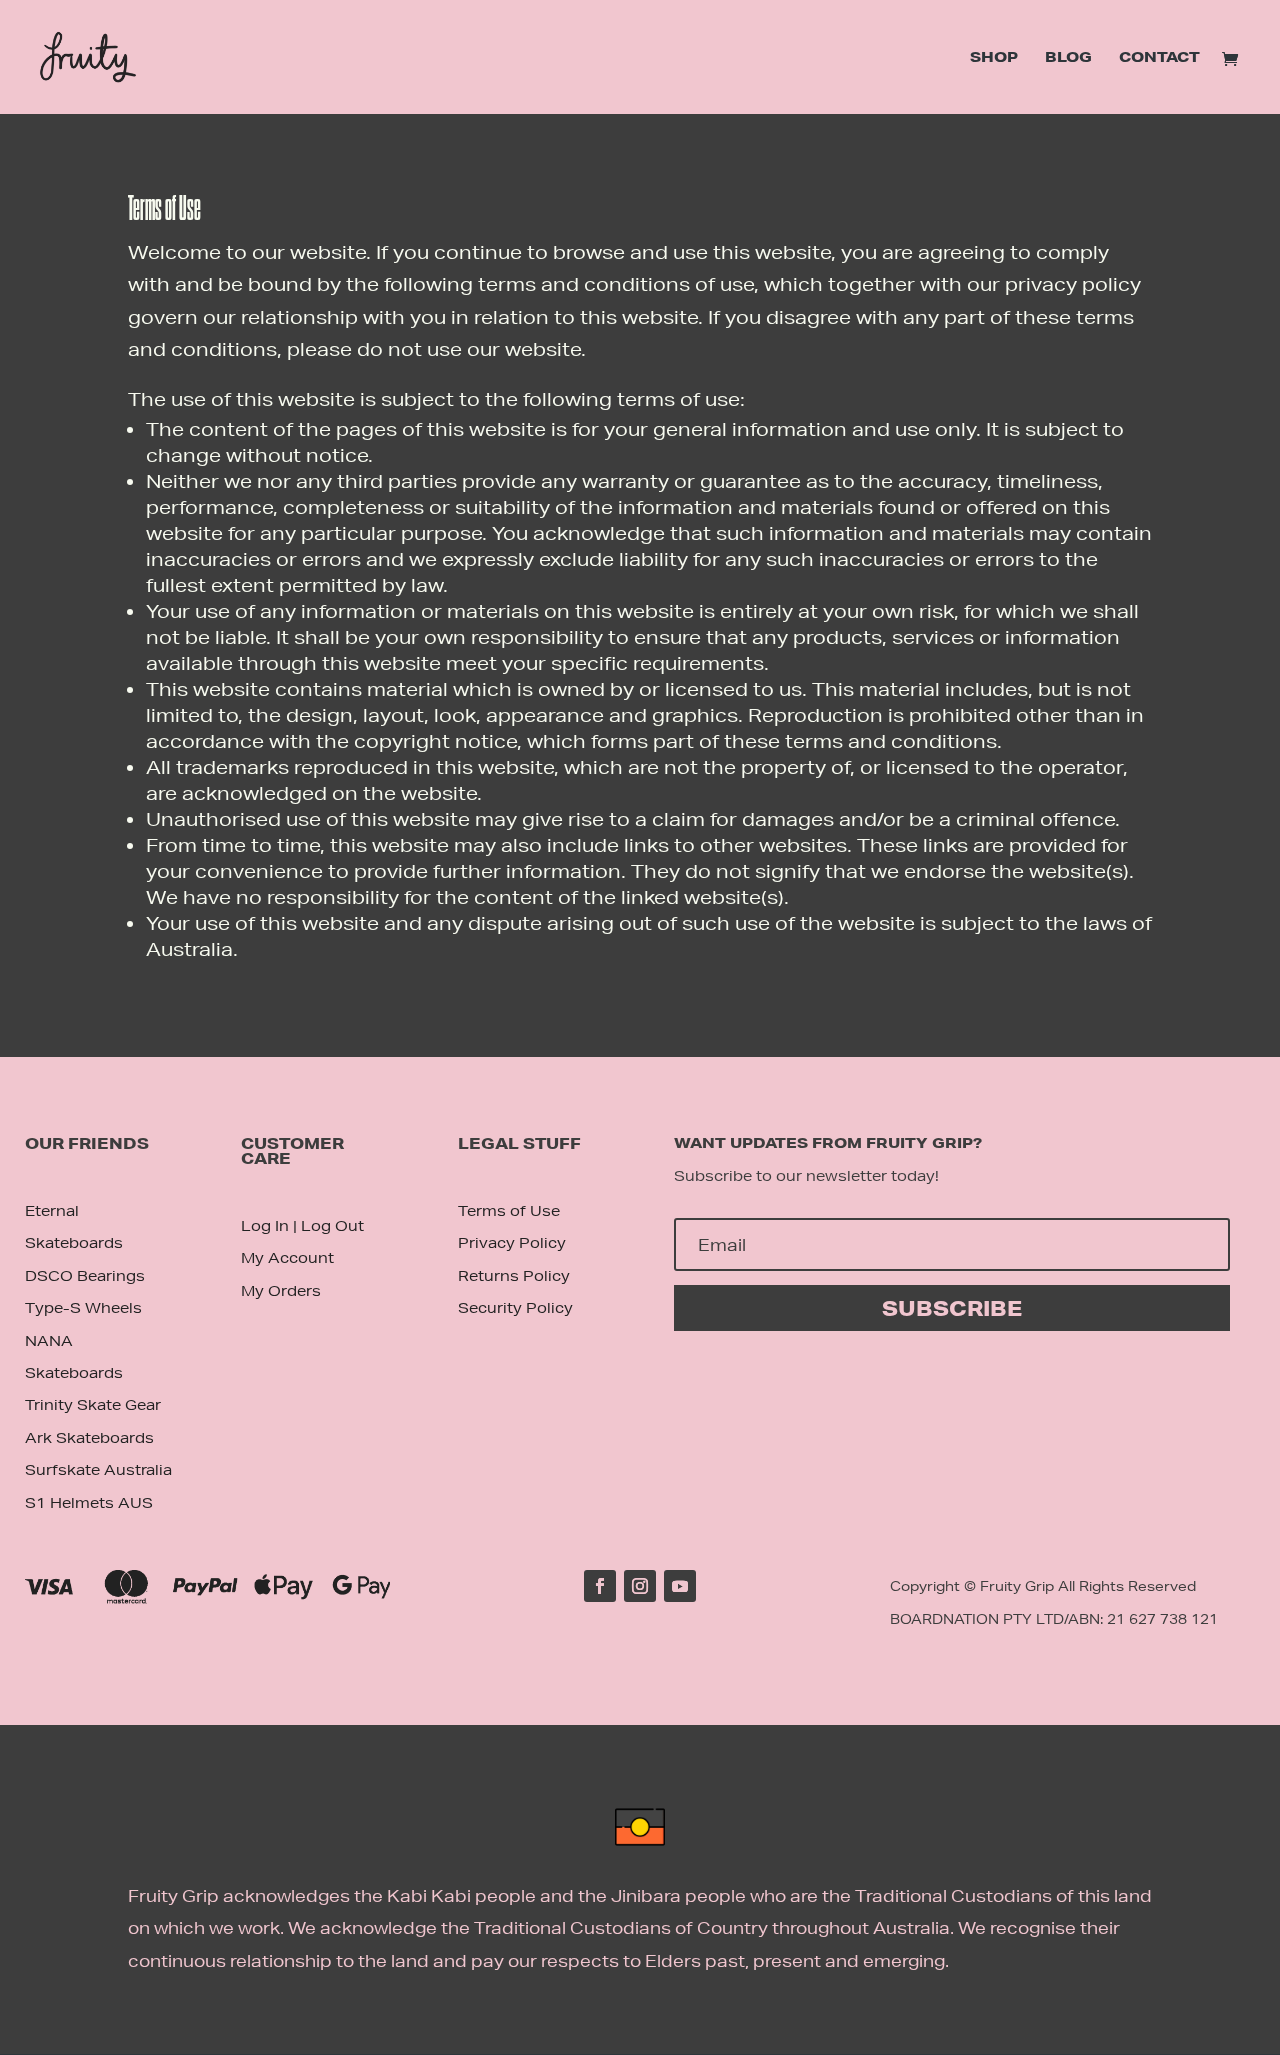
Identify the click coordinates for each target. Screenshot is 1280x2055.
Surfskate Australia (98, 1470)
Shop (994, 58)
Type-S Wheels (83, 1308)
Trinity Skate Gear (93, 1405)
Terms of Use (509, 1211)
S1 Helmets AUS (89, 1503)
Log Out (332, 1226)
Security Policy (515, 1308)
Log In (265, 1226)
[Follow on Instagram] (640, 1586)
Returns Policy (514, 1276)
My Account (287, 1258)
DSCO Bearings (85, 1276)
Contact (1159, 58)
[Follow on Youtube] (680, 1586)
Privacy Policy (512, 1243)
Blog (1068, 58)
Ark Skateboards (89, 1438)
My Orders (281, 1291)
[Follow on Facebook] (600, 1586)
